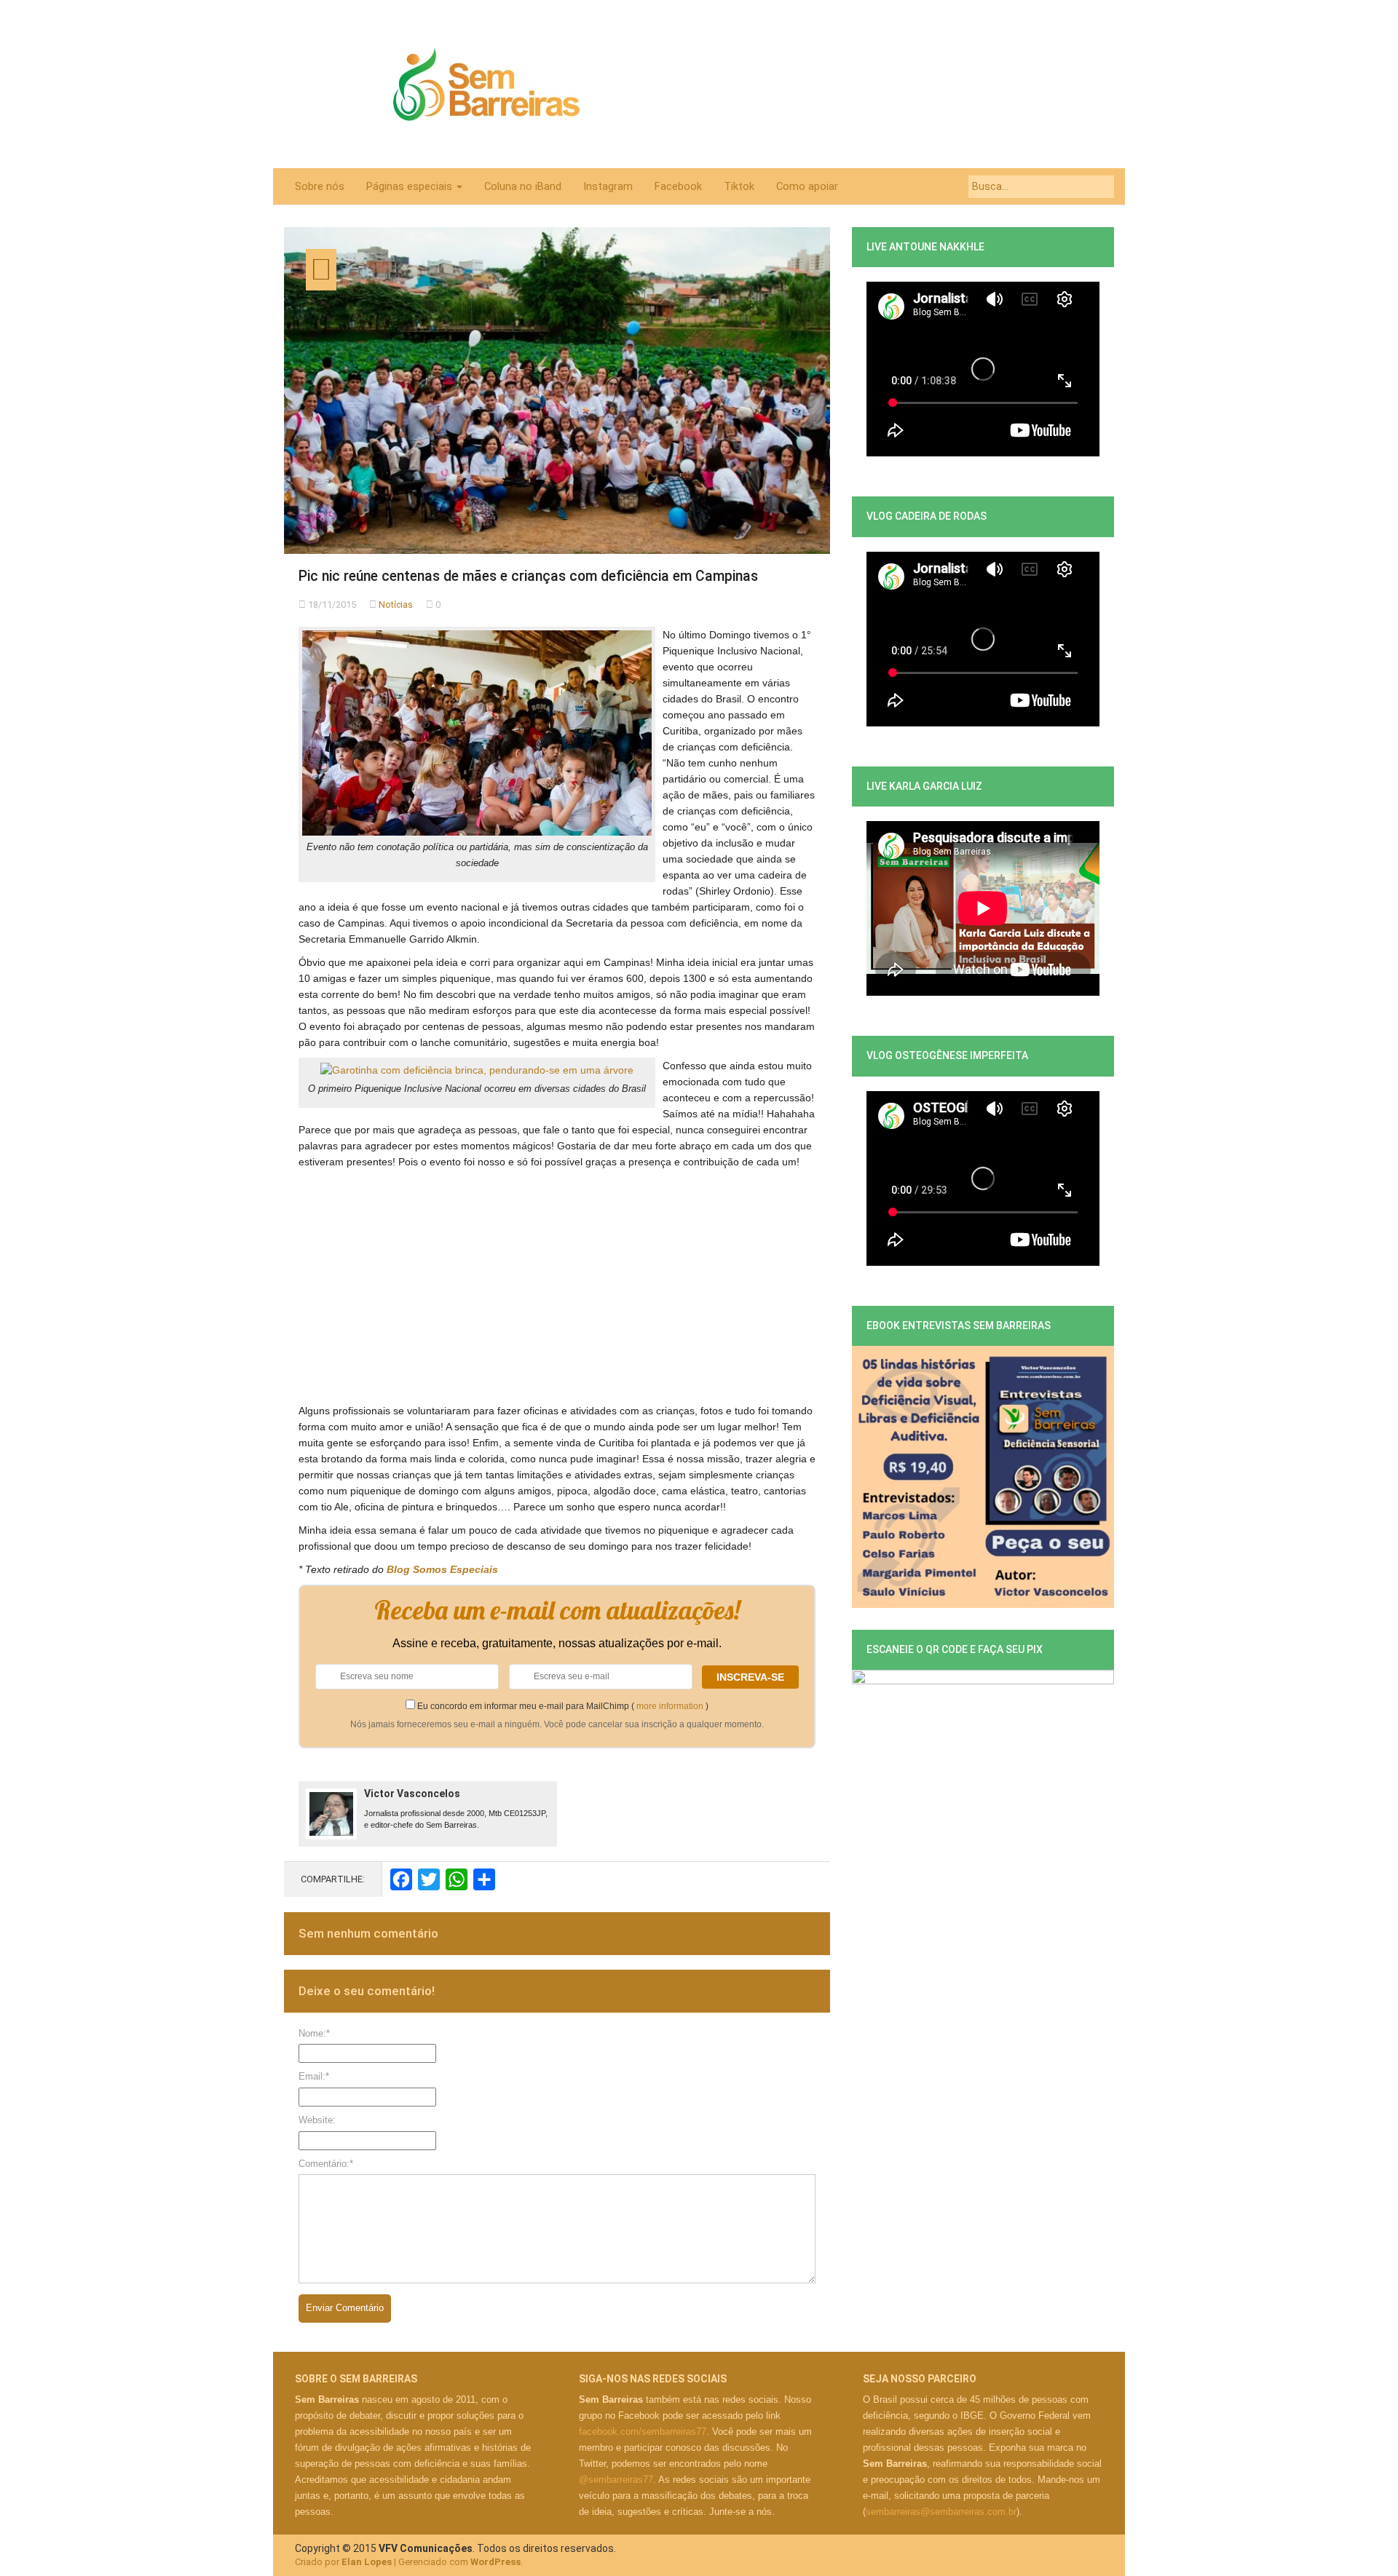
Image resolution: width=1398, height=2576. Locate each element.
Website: (317, 2120)
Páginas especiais (411, 186)
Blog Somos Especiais (442, 1569)
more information (670, 1706)
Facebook (678, 186)
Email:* (314, 2076)
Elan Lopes (367, 2562)
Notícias (396, 605)
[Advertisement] (557, 1279)
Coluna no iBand (523, 186)
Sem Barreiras (486, 84)
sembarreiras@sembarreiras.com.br (941, 2512)
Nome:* (314, 2033)
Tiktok (739, 186)
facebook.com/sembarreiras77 (643, 2432)
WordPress (495, 2562)
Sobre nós (320, 186)
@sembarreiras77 (616, 2480)
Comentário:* (326, 2164)
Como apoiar (807, 186)
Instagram (608, 186)
